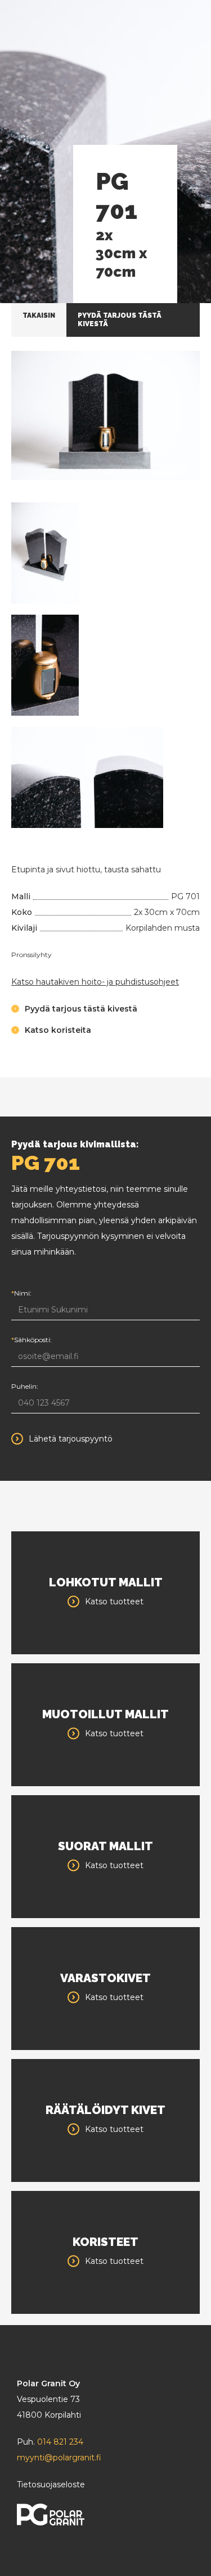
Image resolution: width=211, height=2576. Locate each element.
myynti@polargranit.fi (59, 2458)
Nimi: (21, 1293)
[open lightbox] (105, 415)
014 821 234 (60, 2442)
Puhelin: (25, 1386)
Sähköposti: (32, 1340)
